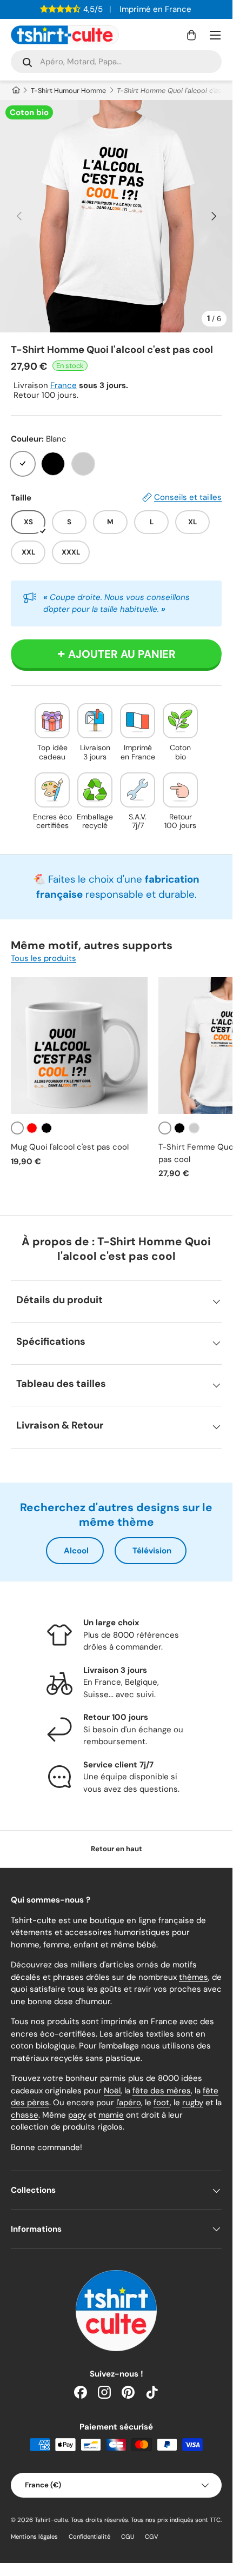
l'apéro (129, 2103)
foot (162, 2103)
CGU (128, 2537)
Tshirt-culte (51, 2520)
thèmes (194, 1977)
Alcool (76, 1551)
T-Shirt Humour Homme (68, 91)
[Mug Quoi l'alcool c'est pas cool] (79, 1046)
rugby (193, 2103)
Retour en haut (117, 1849)
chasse (25, 2115)
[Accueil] (15, 91)
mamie (111, 2115)
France (64, 385)
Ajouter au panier (122, 654)
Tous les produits (44, 958)
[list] (116, 216)
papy (77, 2115)
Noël (112, 2091)
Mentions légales (34, 2537)
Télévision (152, 1551)
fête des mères (162, 2091)
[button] (191, 35)
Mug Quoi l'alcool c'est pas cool (70, 1147)
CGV (152, 2537)
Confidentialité (89, 2537)
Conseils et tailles (188, 497)
